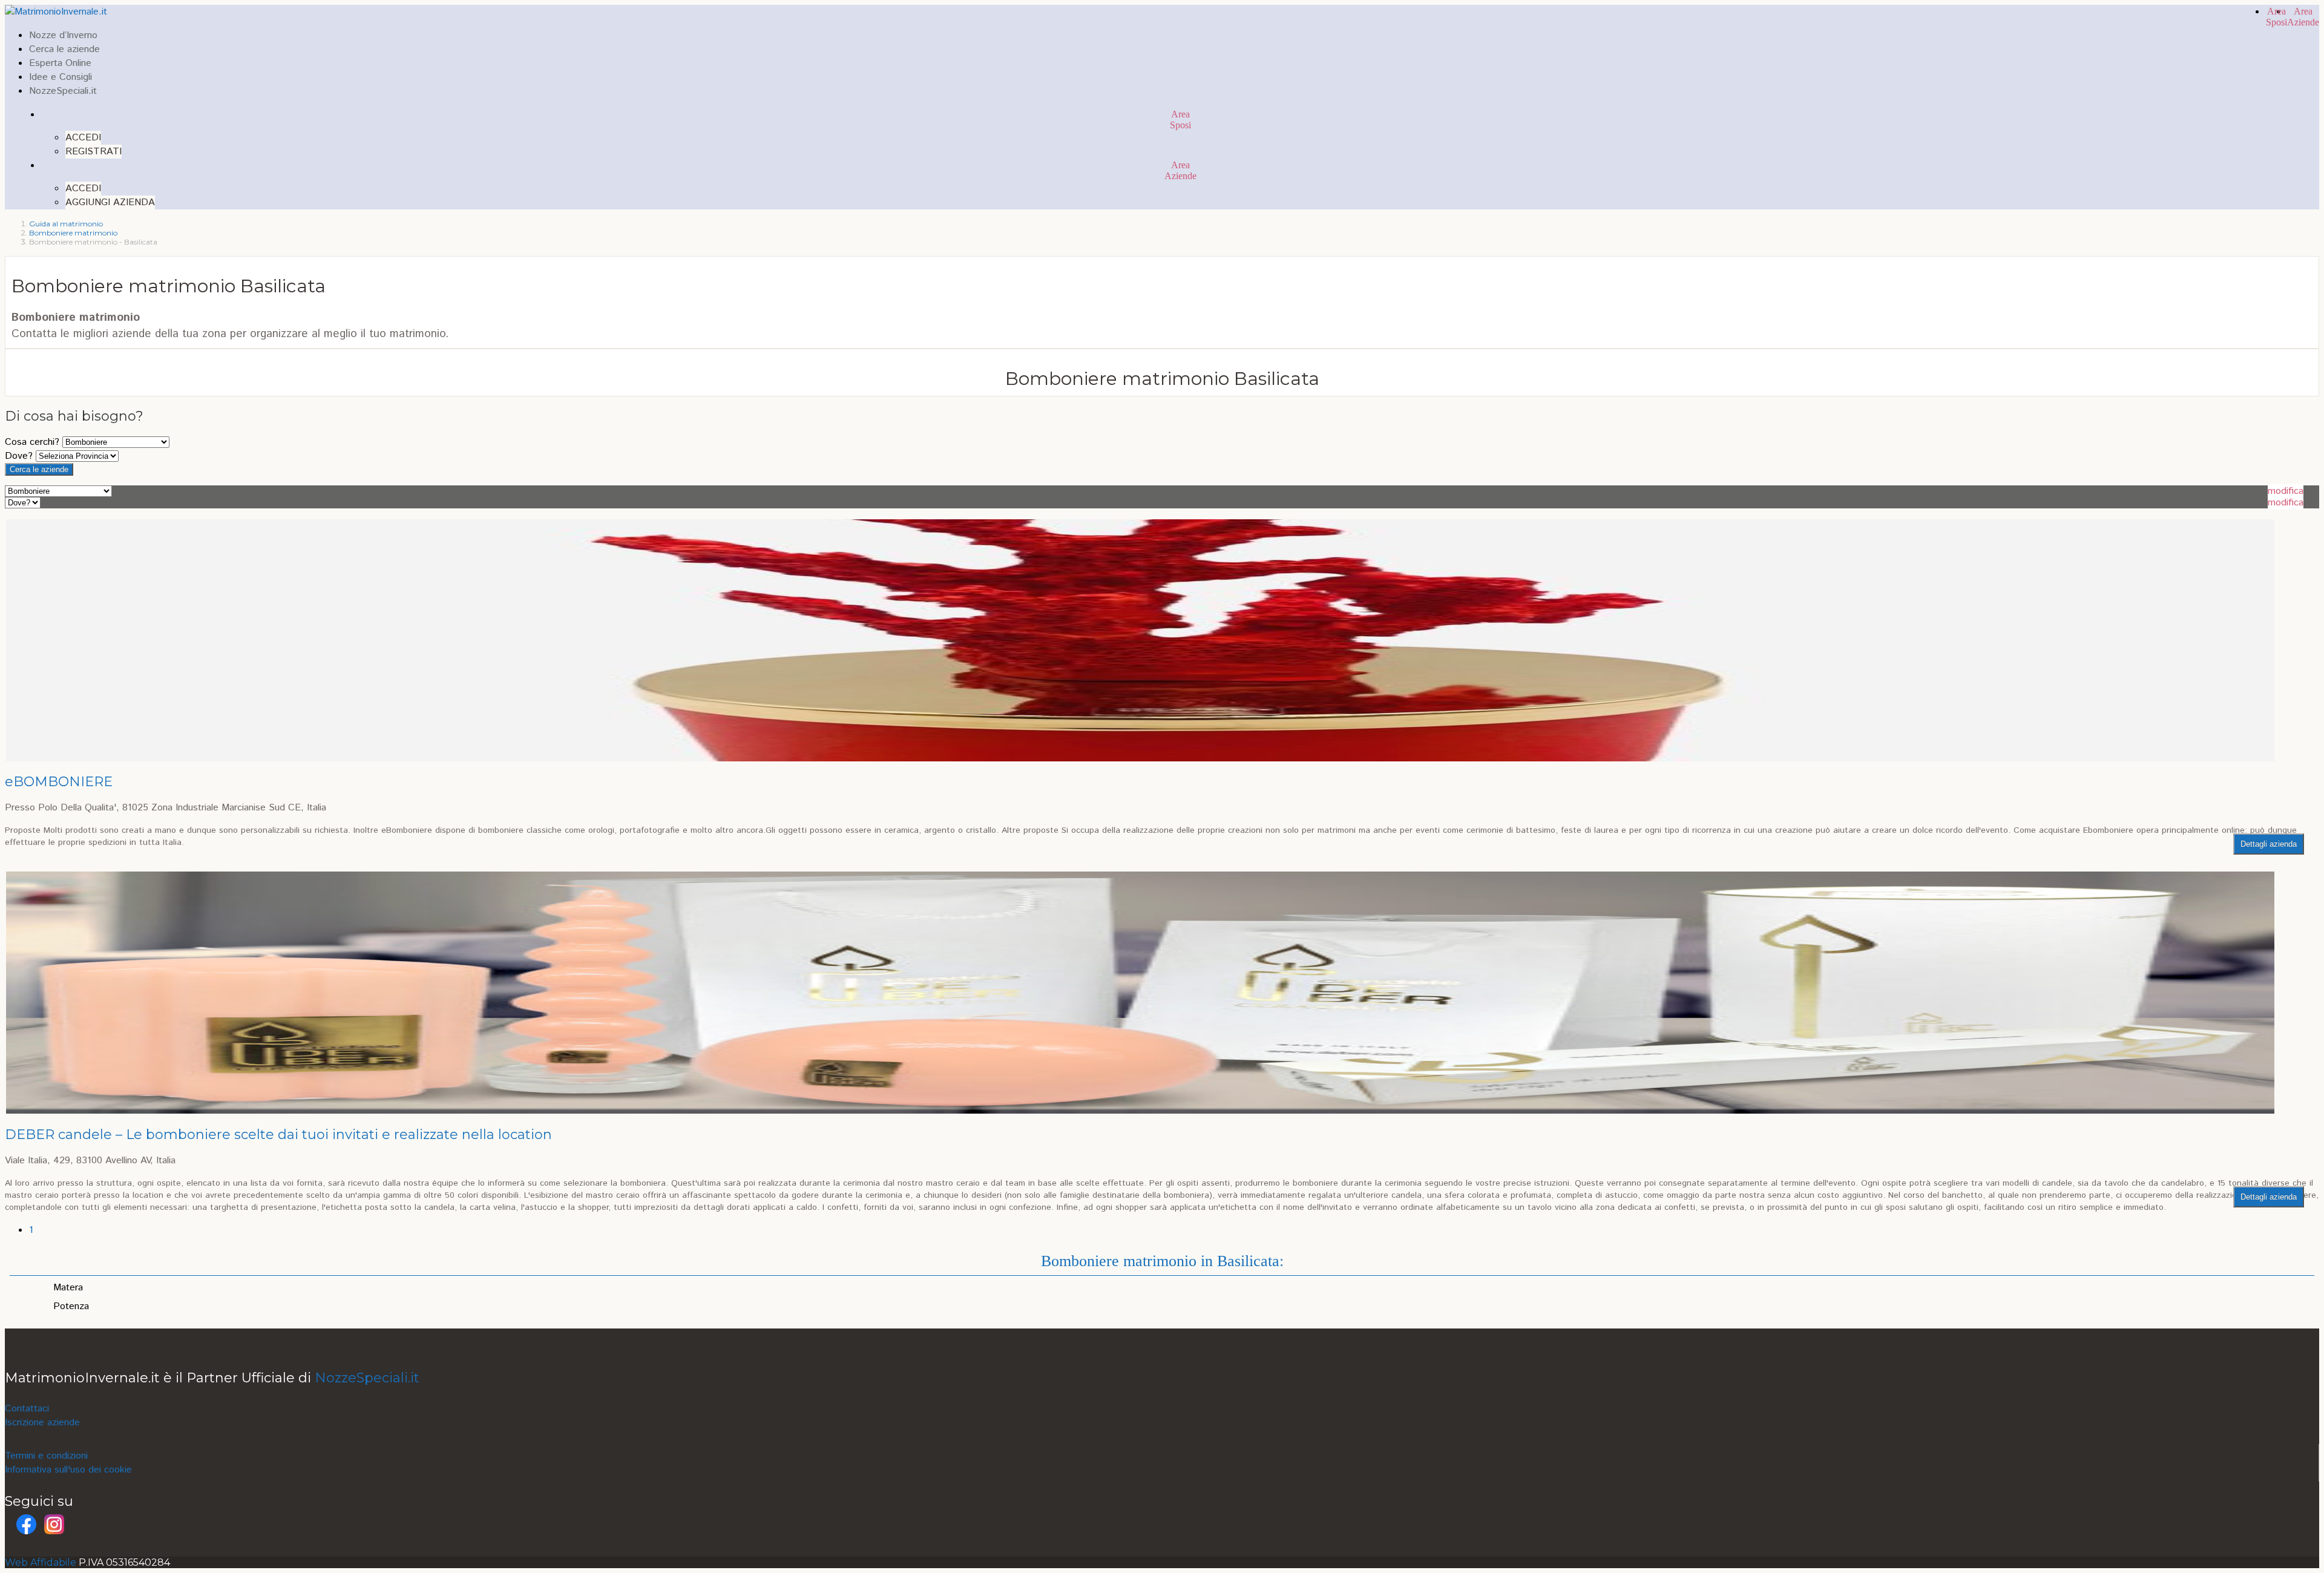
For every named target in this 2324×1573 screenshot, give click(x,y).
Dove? (19, 456)
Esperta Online (60, 63)
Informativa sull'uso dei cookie (68, 1470)
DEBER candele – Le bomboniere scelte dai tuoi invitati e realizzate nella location (278, 1135)
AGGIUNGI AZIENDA (110, 202)
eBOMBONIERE (59, 782)
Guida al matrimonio (66, 224)
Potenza (71, 1306)
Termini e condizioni (46, 1456)
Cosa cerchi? (32, 442)
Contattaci (27, 1409)
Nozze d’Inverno (63, 35)
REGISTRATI (94, 152)
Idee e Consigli (61, 77)
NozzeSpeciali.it (63, 91)
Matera (68, 1288)
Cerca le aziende (64, 49)
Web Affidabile (41, 1562)
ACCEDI (83, 138)
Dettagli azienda (2269, 844)
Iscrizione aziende (42, 1423)
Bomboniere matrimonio (73, 233)
